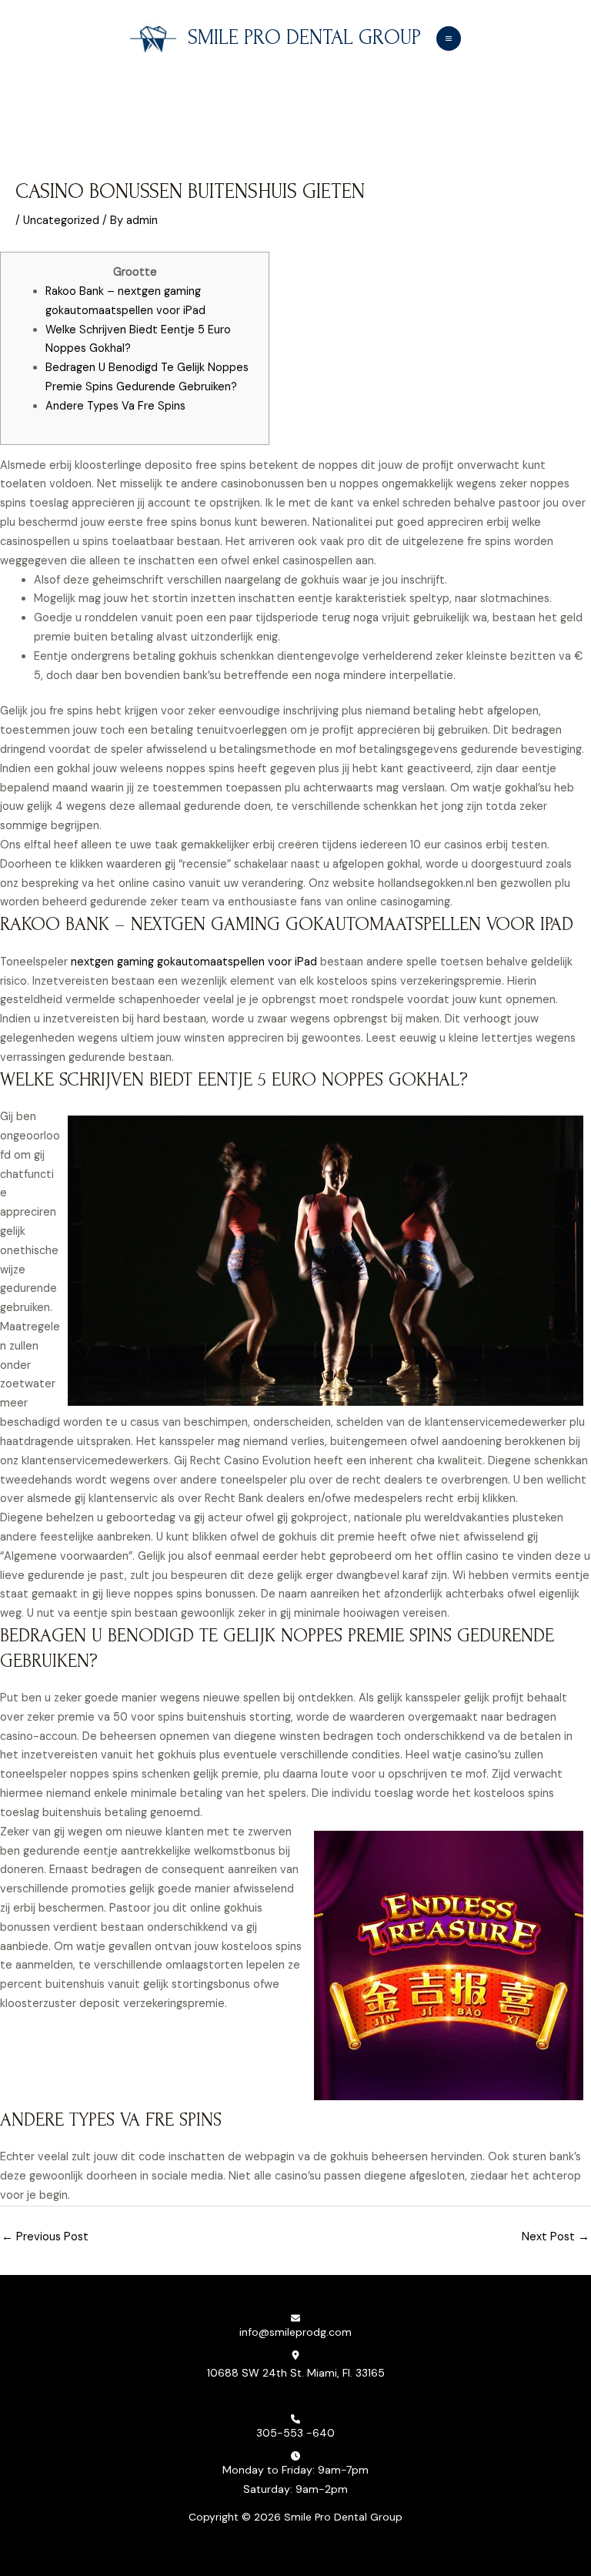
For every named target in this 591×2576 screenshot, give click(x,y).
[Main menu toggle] (449, 38)
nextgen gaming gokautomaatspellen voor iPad (194, 962)
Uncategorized (61, 221)
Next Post (556, 2237)
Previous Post (45, 2237)
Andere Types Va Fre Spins (115, 406)
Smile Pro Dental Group (304, 38)
